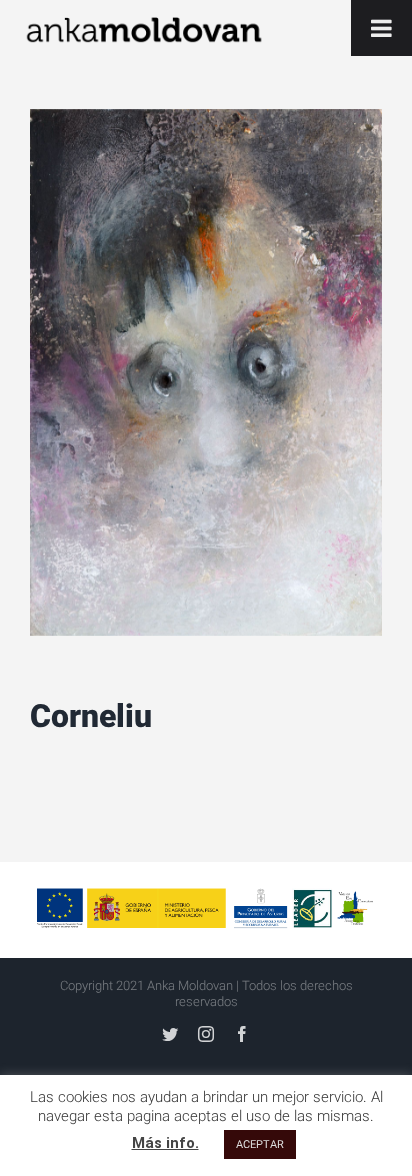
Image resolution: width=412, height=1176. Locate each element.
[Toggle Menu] (381, 28)
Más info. (165, 1143)
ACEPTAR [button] (260, 1144)
